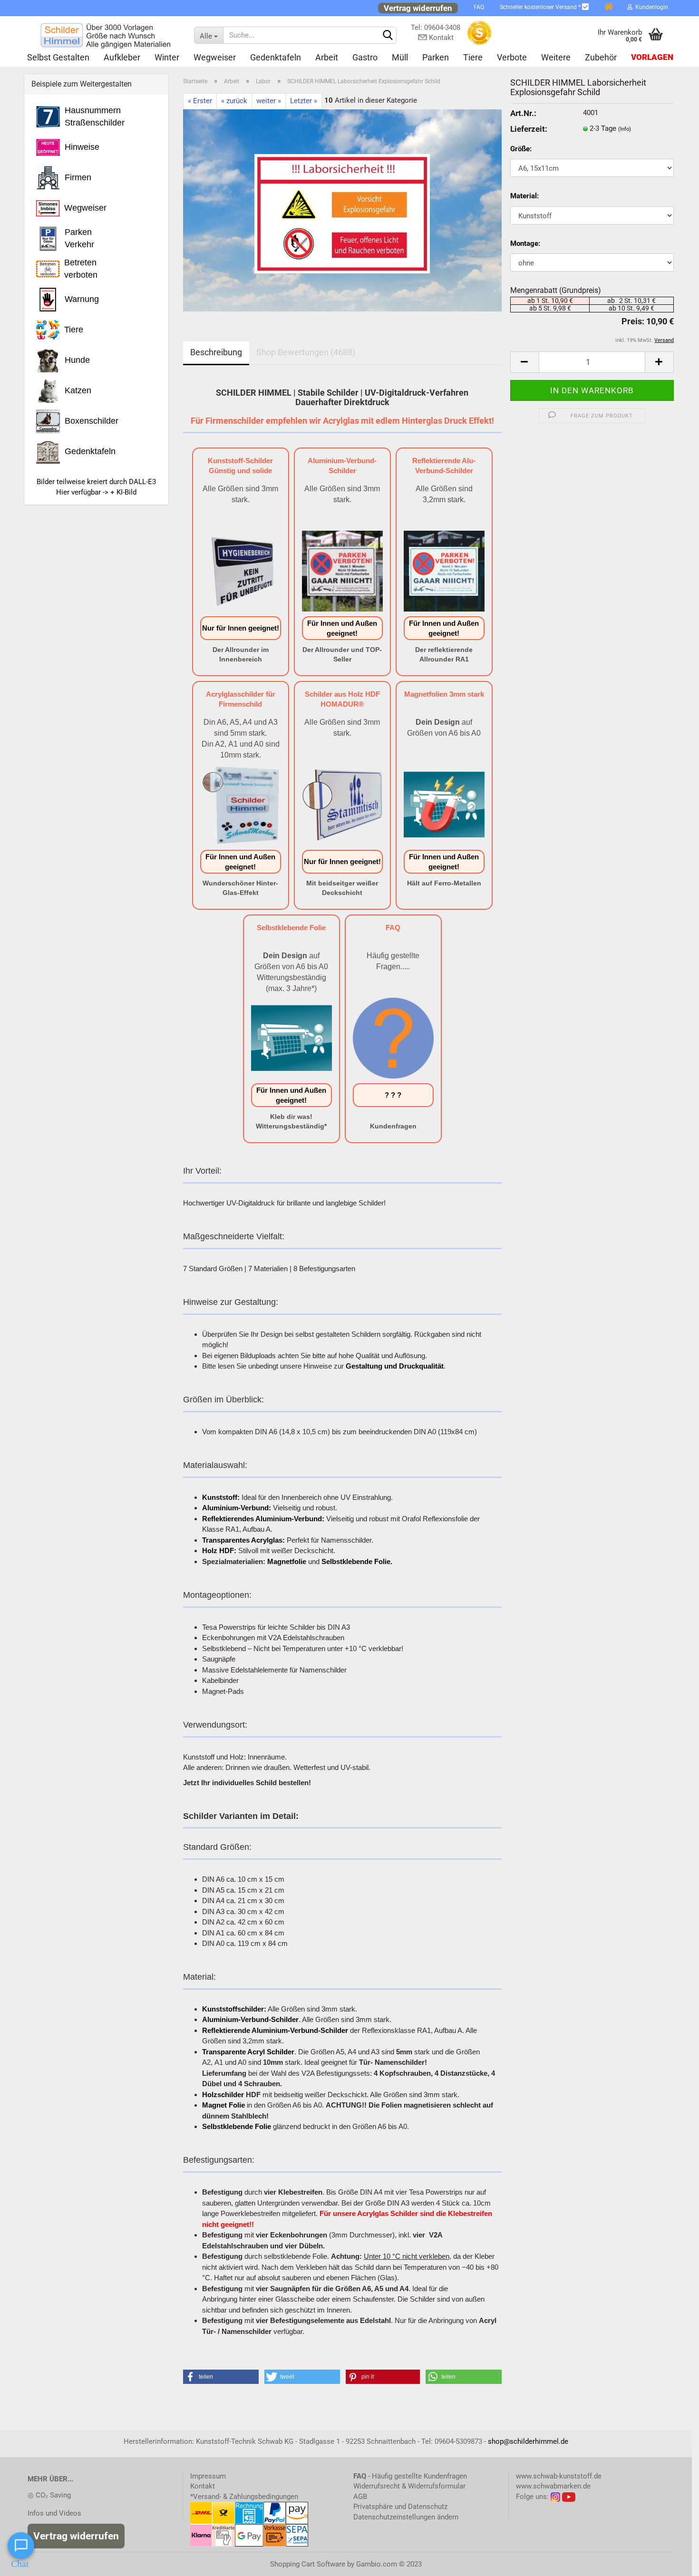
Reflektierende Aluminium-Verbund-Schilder (275, 2030)
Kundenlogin (650, 7)
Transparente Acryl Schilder (248, 2052)
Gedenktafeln (276, 57)
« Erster (200, 101)
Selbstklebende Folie (237, 2126)
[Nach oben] (673, 2562)
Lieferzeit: (529, 129)
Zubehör (601, 57)
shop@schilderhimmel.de (528, 2441)
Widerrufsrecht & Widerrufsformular (409, 2486)
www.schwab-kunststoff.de (559, 2476)
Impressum (208, 2476)
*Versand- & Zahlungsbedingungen (244, 2497)
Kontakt (203, 2486)
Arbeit (327, 57)
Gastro (365, 57)
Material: (524, 196)
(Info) (625, 129)
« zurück (234, 101)
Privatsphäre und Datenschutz (400, 2507)
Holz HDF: (219, 1550)
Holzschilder (223, 2095)
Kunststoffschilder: (234, 2009)
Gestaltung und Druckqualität (395, 1366)
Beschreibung (216, 352)
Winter (167, 57)
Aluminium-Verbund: (237, 1508)
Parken (436, 57)
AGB (360, 2497)
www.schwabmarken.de (553, 2486)
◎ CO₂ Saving (49, 2495)
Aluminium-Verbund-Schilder (250, 2019)
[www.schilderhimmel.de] (105, 35)
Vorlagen (652, 57)
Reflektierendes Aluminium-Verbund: (263, 1519)
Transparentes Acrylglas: (243, 1540)
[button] (221, 2377)
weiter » (269, 101)
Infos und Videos (54, 2513)
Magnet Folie (223, 2105)
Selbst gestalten (58, 57)
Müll (400, 57)
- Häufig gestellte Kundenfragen (410, 2476)
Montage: (525, 243)
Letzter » (304, 101)
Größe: (521, 149)
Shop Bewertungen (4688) (306, 352)
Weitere (556, 57)
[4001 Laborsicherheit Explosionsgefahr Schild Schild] (342, 210)
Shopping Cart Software (308, 2564)
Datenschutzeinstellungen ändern (406, 2517)
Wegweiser (215, 57)
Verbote (512, 57)
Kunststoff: (221, 1497)
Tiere (473, 57)
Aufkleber (122, 57)
